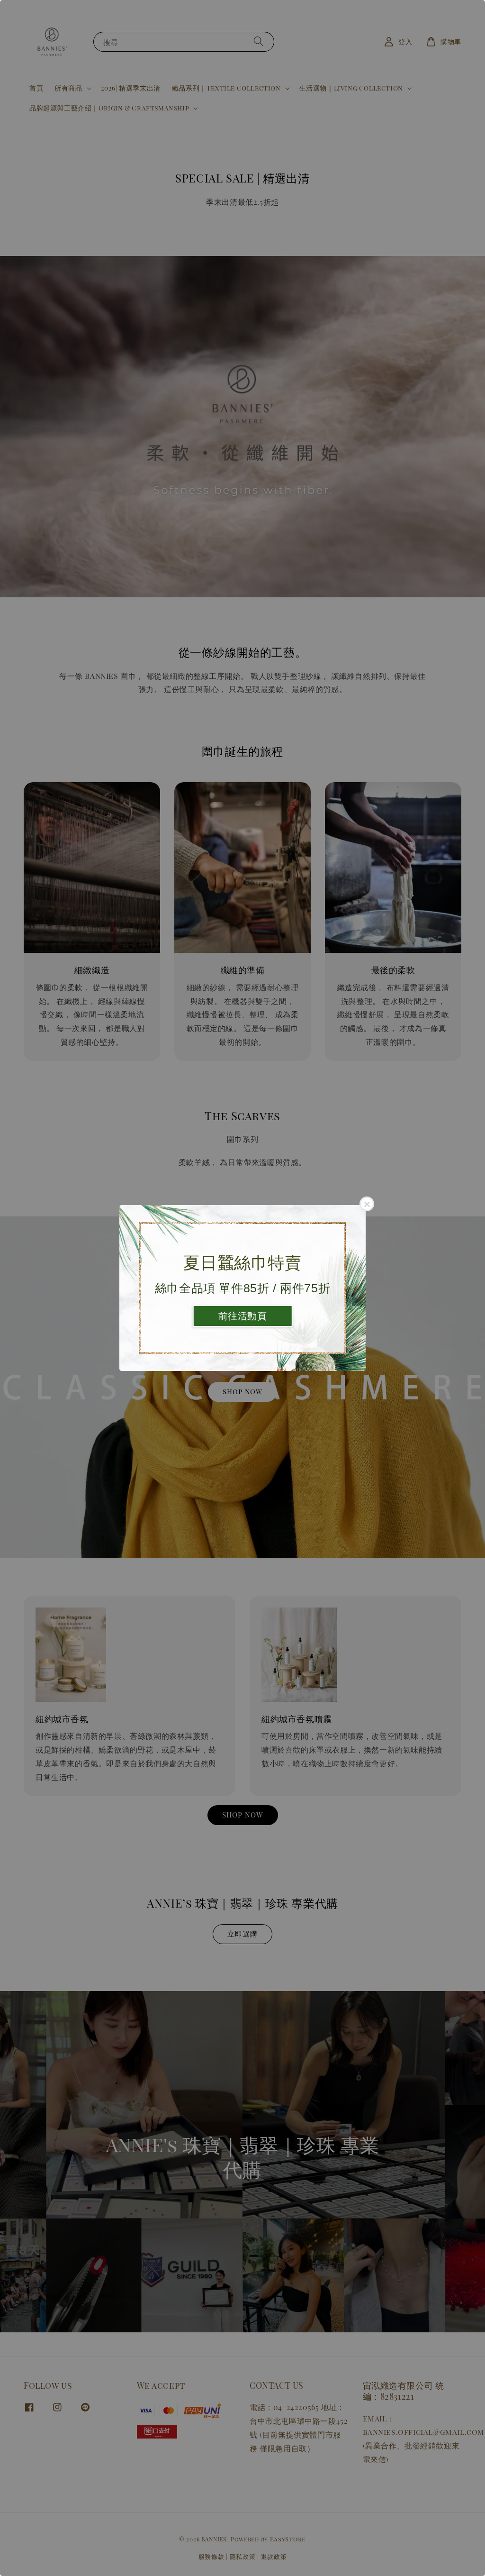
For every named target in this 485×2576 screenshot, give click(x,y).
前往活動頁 (243, 1316)
